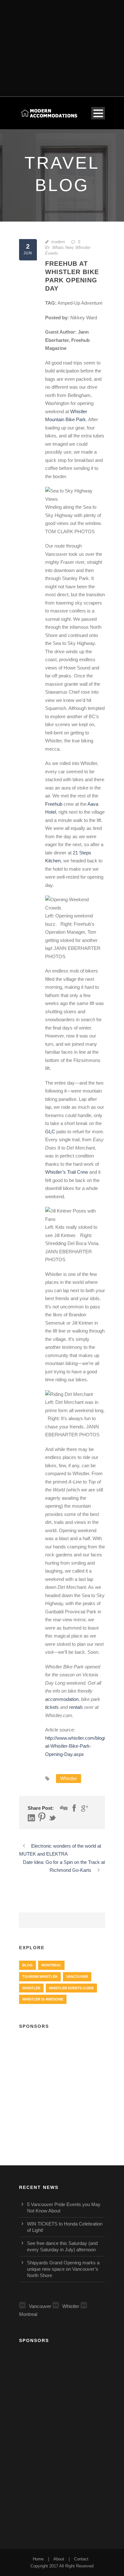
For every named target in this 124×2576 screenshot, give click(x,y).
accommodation (62, 1699)
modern (58, 242)
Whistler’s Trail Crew (67, 1172)
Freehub (54, 804)
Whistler (69, 1778)
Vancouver (77, 1977)
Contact (81, 2559)
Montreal (51, 1965)
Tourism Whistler (40, 1977)
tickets (52, 1707)
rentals (76, 1707)
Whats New (62, 248)
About (59, 2559)
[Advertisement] (62, 44)
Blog (28, 1965)
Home (38, 2559)
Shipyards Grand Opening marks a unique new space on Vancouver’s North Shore (63, 2269)
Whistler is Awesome (43, 1999)
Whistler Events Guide (71, 1988)
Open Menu (98, 113)
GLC (50, 1132)
